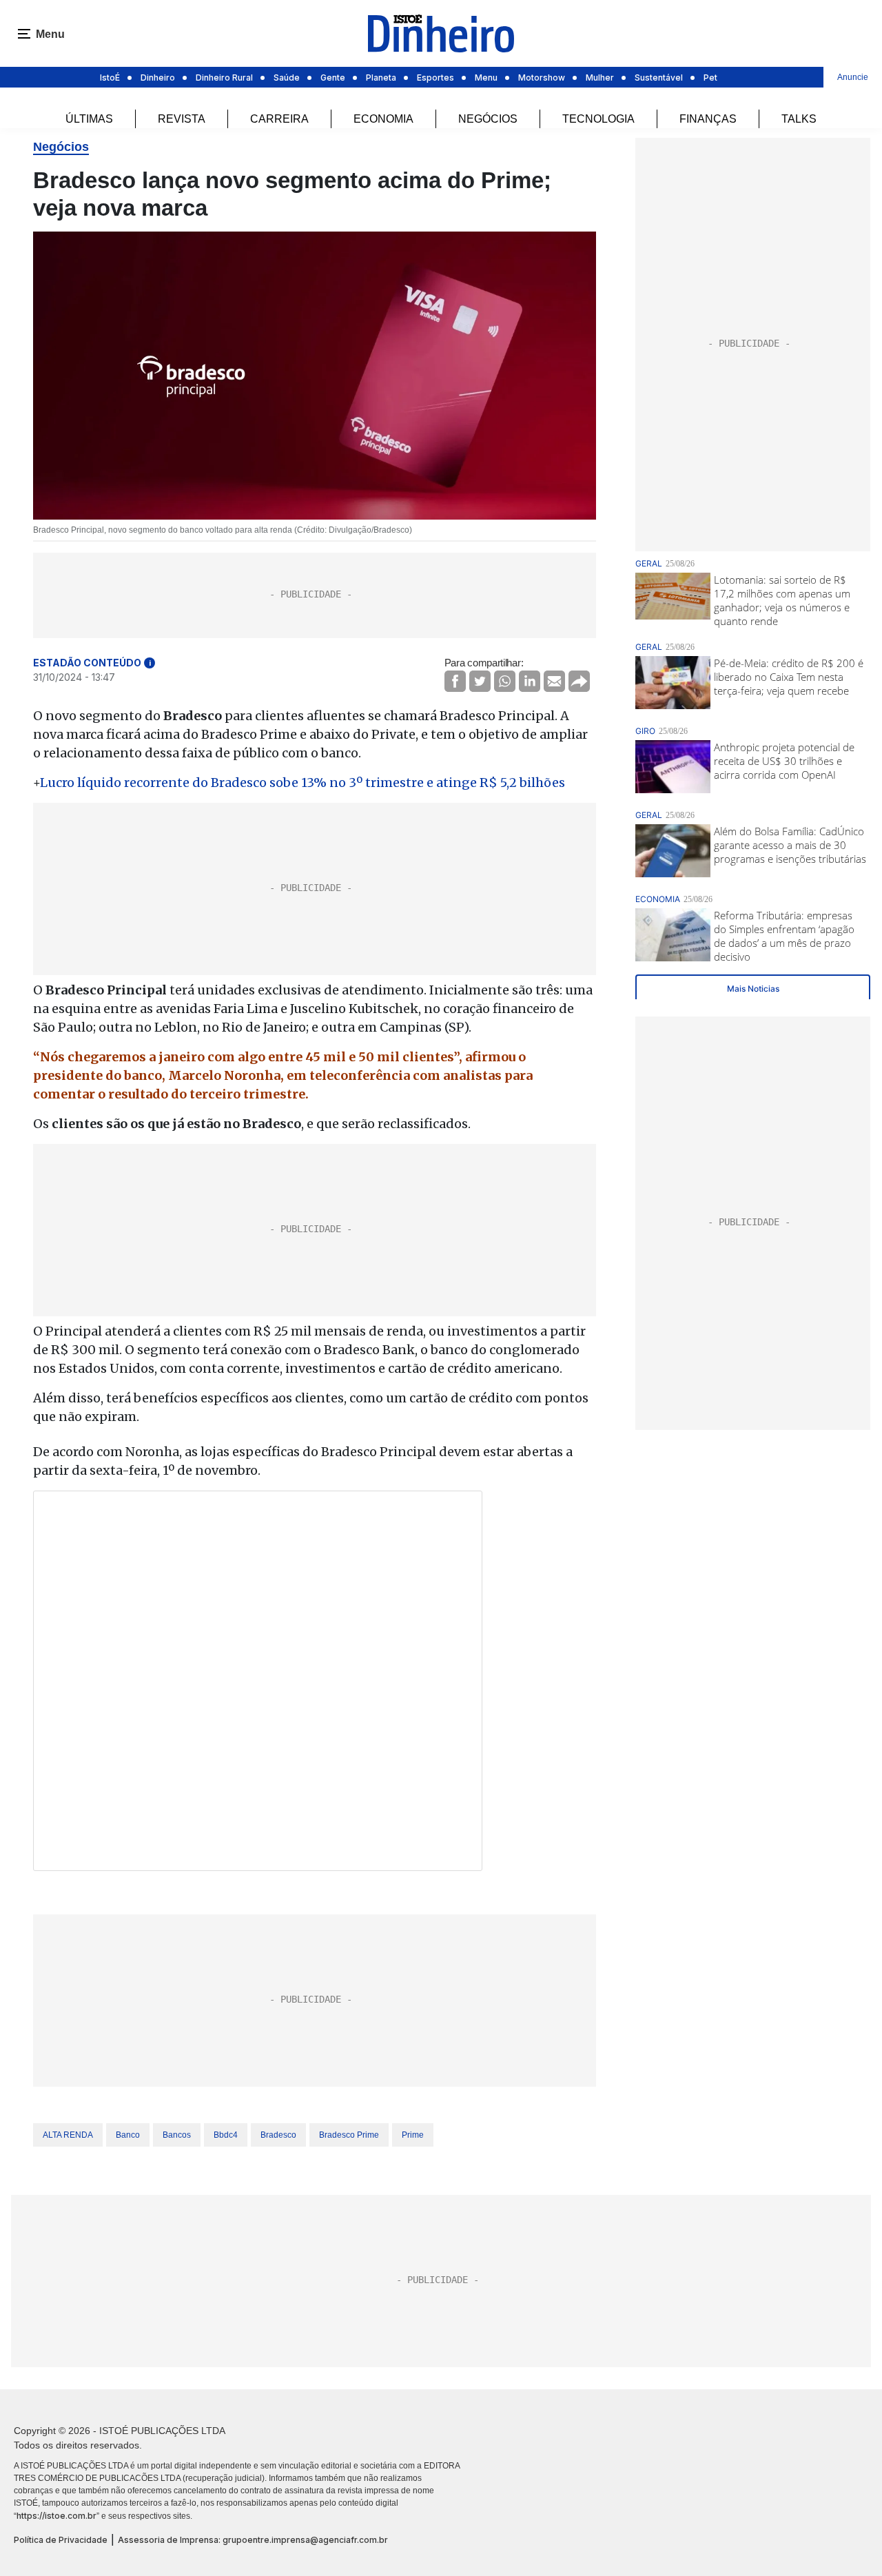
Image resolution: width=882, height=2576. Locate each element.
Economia (383, 119)
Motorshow (542, 78)
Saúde (287, 78)
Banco (128, 2135)
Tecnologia (598, 119)
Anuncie (853, 77)
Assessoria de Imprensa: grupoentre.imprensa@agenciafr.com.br (253, 2540)
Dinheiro (158, 78)
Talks (799, 119)
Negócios (488, 119)
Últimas (89, 119)
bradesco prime (349, 2135)
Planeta (381, 78)
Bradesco (278, 2135)
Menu (486, 78)
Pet (710, 78)
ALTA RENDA (68, 2135)
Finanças (708, 119)
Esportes (435, 78)
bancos (177, 2135)
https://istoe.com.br (57, 2516)
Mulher (600, 78)
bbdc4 (226, 2135)
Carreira (279, 119)
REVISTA (182, 119)
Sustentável (659, 78)
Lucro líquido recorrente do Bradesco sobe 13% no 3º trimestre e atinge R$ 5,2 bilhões (302, 783)
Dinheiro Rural (224, 78)
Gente (333, 78)
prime (413, 2135)
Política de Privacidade (61, 2540)
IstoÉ (110, 78)
